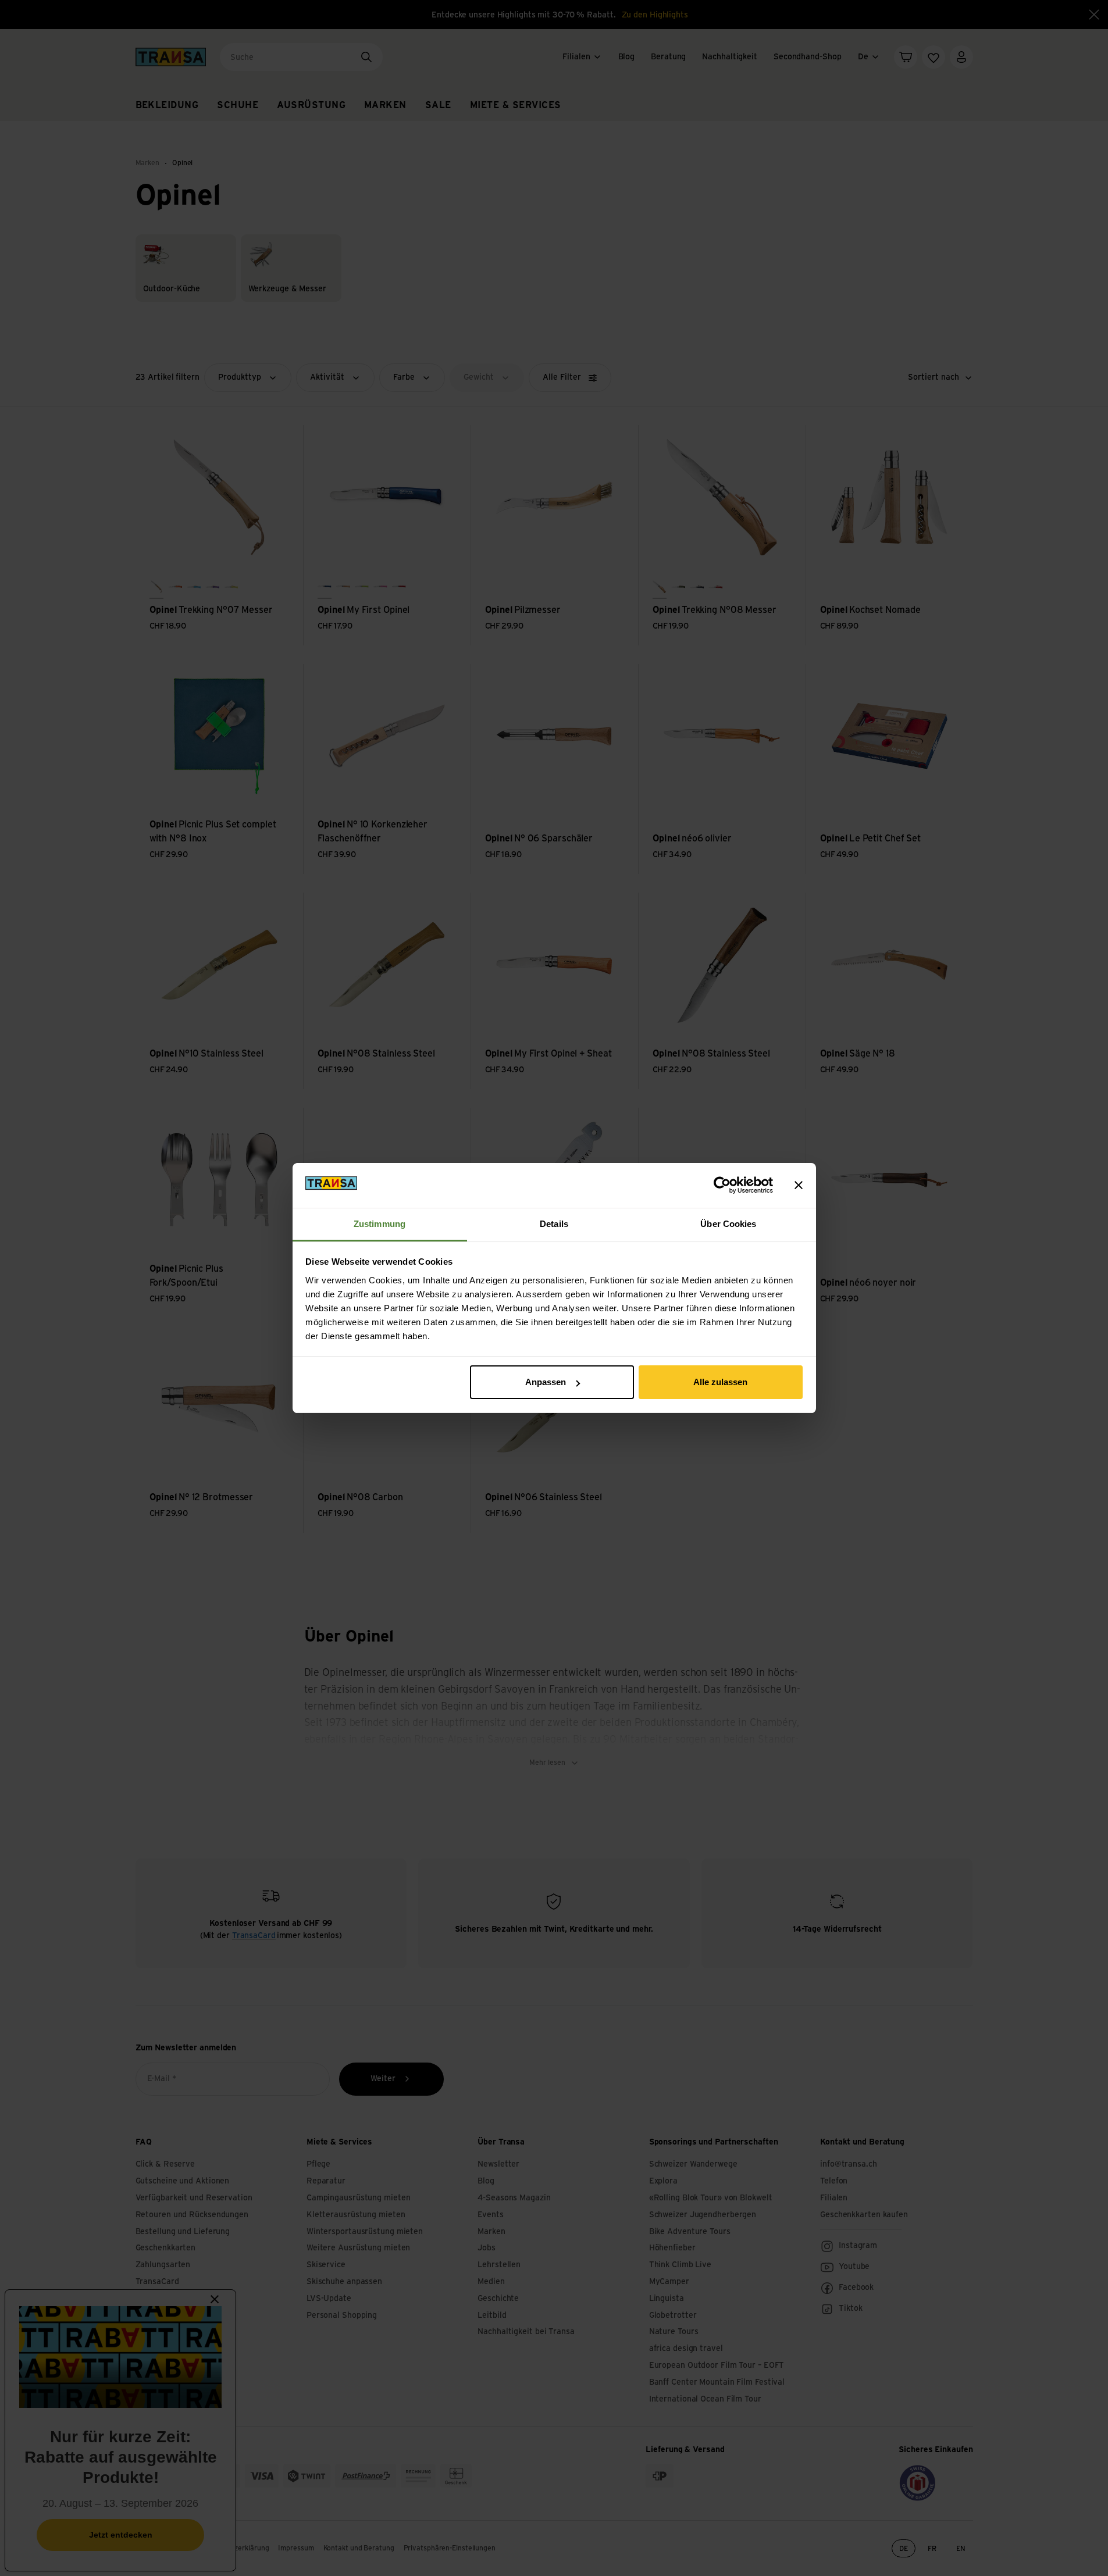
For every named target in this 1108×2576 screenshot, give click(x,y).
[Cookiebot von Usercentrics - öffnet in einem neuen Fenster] (722, 1185)
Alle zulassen (720, 1382)
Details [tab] (554, 1224)
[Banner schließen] (799, 1185)
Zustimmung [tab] (380, 1224)
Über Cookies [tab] (728, 1224)
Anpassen (546, 1382)
